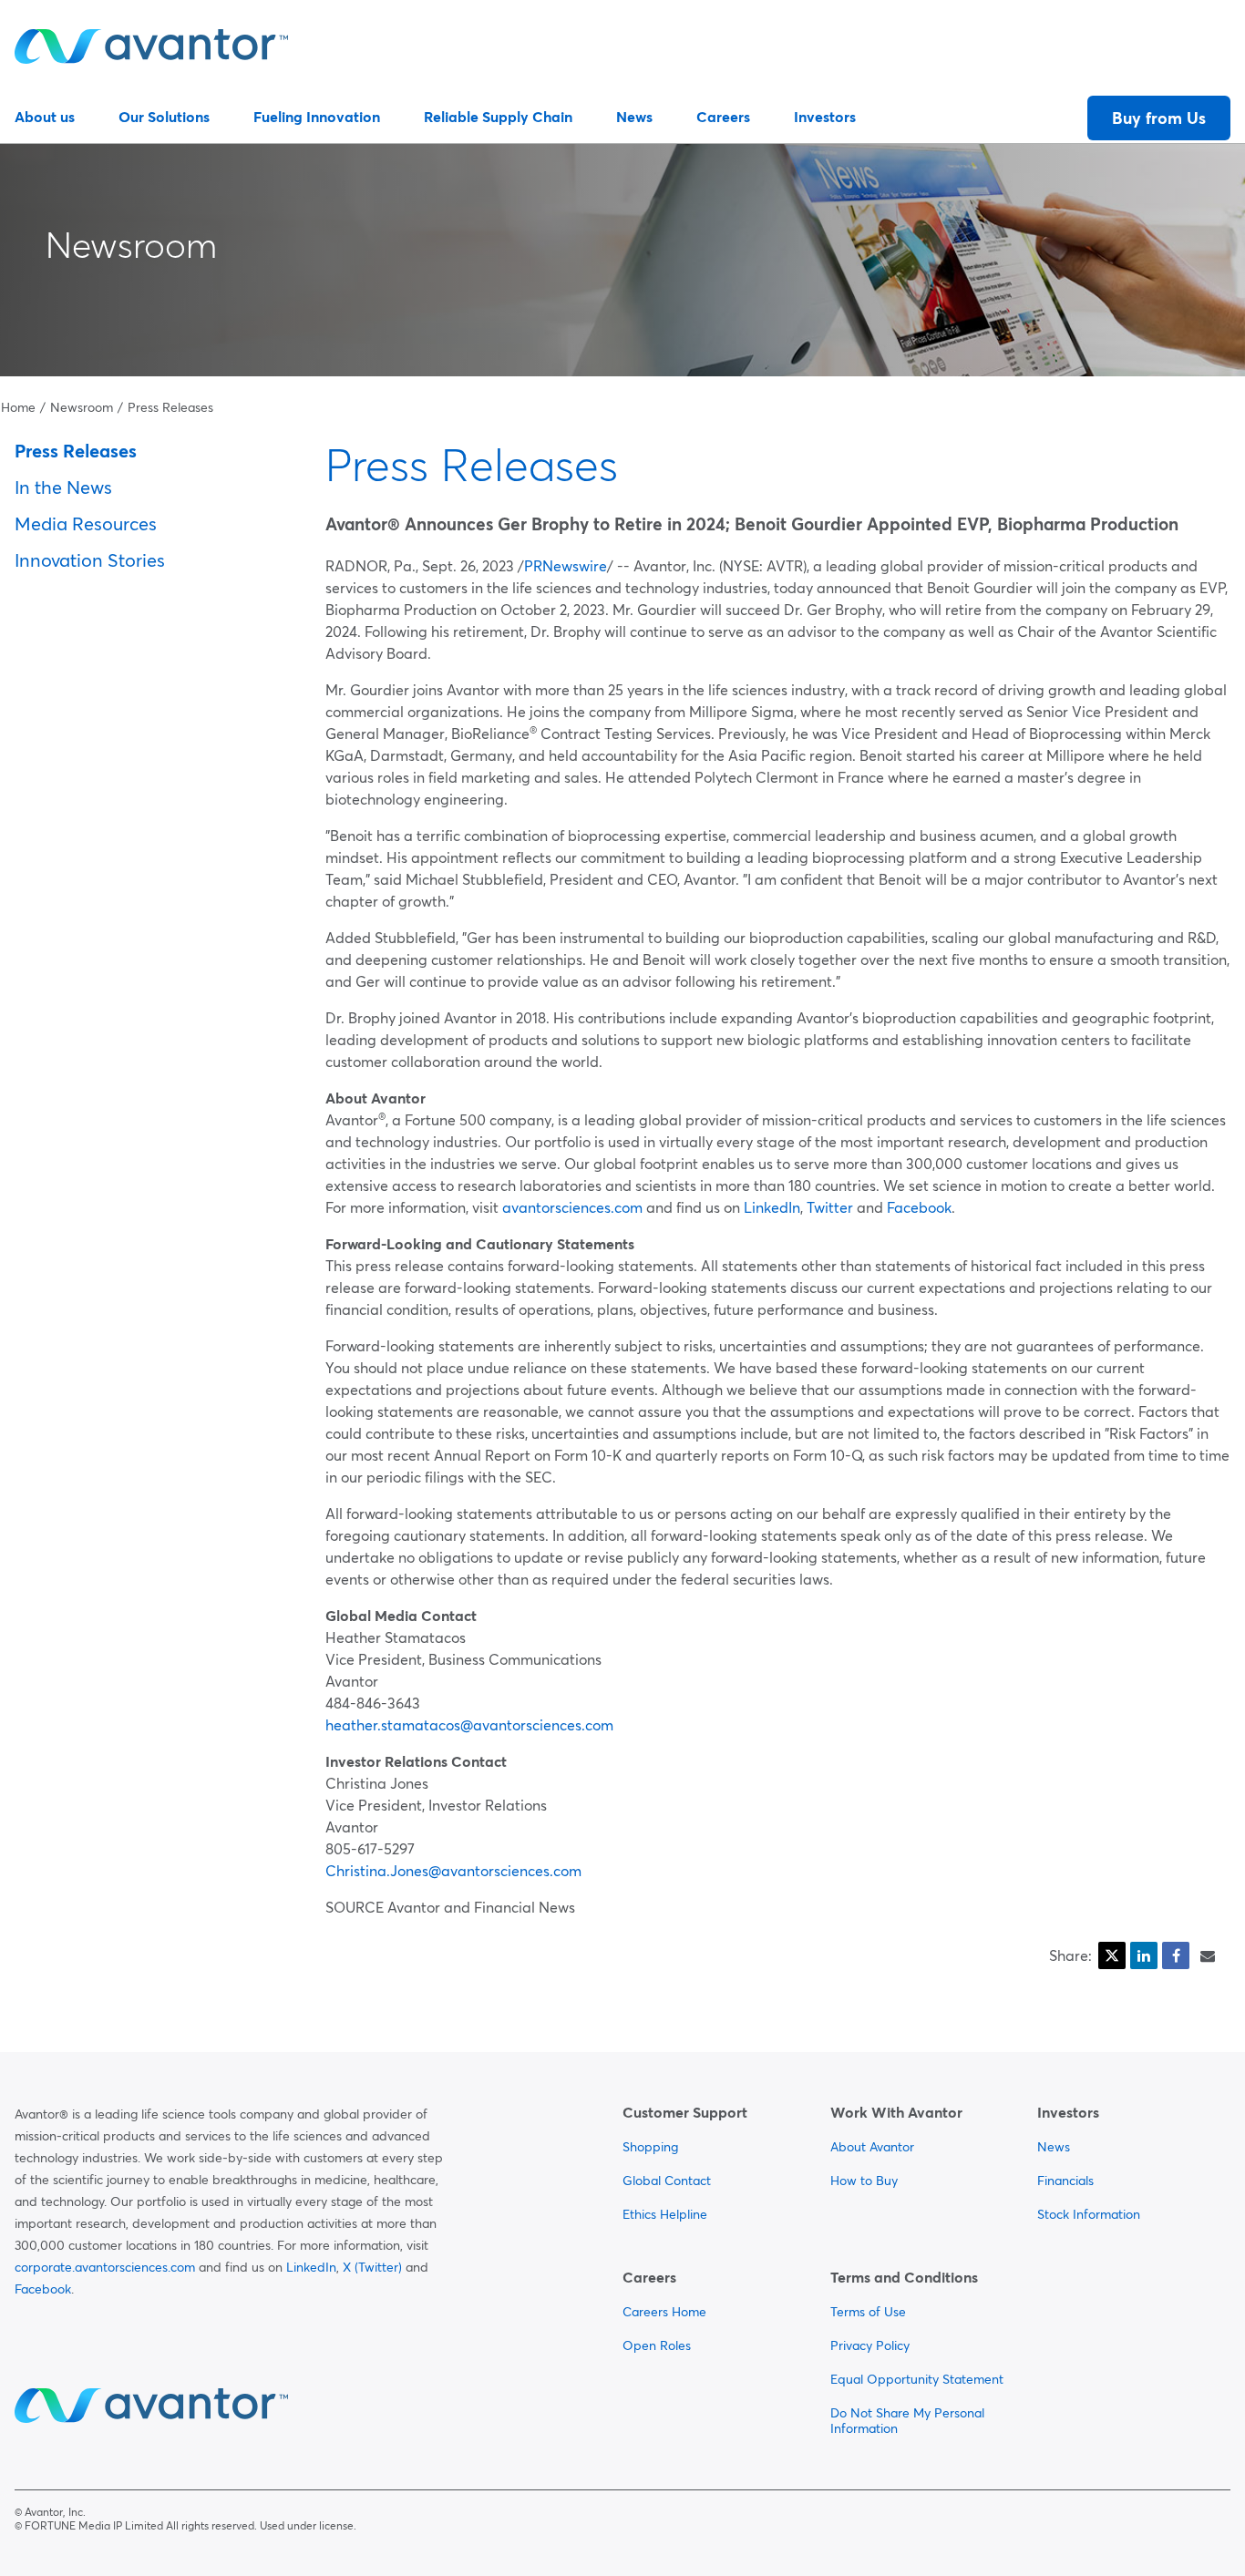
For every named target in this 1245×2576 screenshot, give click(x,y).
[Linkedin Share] (1144, 1955)
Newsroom (131, 245)
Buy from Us (1159, 118)
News (634, 117)
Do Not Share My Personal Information (907, 2421)
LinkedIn (772, 1207)
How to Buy (864, 2181)
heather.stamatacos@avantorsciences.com (469, 1725)
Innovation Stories (90, 560)
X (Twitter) (372, 2267)
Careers (723, 117)
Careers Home (664, 2312)
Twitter (830, 1207)
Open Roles (657, 2345)
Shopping (650, 2147)
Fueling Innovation (317, 117)
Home (18, 407)
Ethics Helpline (665, 2214)
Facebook (919, 1207)
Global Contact (667, 2181)
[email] (1208, 1955)
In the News (63, 487)
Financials (1065, 2181)
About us (45, 117)
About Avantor (872, 2147)
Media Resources (86, 523)
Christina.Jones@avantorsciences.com (453, 1871)
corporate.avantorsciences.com (105, 2267)
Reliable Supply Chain (498, 117)
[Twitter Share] (1112, 1955)
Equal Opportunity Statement (917, 2379)
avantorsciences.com (572, 1207)
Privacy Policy (870, 2345)
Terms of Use (868, 2312)
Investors (825, 117)
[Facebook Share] (1176, 1955)
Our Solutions (164, 117)
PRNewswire (566, 566)
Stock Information (1089, 2214)
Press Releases (170, 407)
